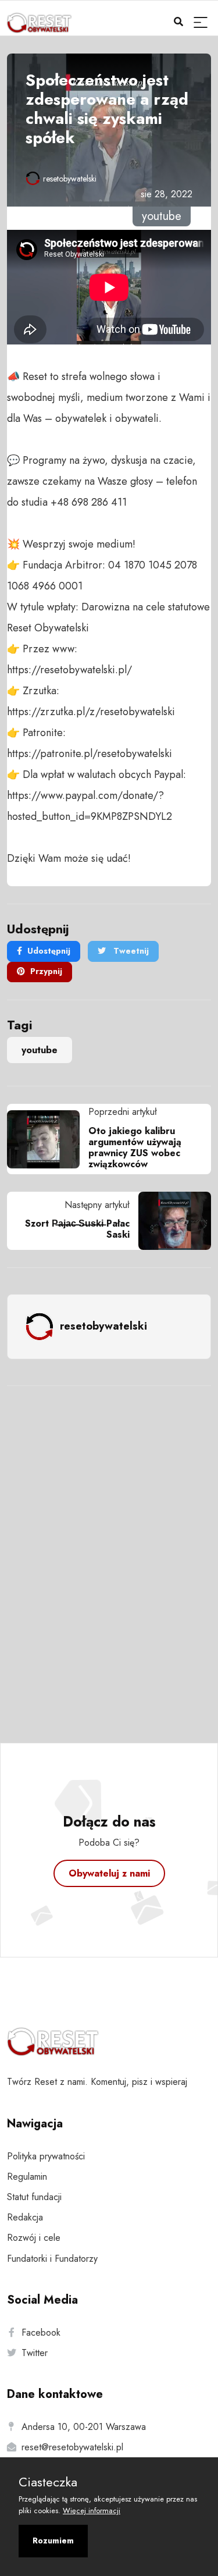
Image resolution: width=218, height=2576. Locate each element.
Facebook (41, 2332)
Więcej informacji (92, 2511)
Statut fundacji (34, 2197)
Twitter (35, 2353)
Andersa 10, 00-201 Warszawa (84, 2427)
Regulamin (27, 2177)
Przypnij (46, 971)
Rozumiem (53, 2541)
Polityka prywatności (46, 2156)
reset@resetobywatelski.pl (72, 2447)
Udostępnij (49, 951)
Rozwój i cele (34, 2238)
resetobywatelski (70, 179)
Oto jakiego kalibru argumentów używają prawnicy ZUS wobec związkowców (135, 1148)
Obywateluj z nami (109, 1873)
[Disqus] (109, 1549)
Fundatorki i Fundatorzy (52, 2259)
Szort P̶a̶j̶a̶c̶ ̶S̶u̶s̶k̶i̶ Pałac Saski (77, 1229)
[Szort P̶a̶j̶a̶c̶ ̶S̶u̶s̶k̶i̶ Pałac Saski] (170, 1221)
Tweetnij (130, 951)
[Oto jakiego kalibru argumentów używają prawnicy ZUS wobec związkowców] (48, 1139)
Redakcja (25, 2217)
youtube (40, 1050)
